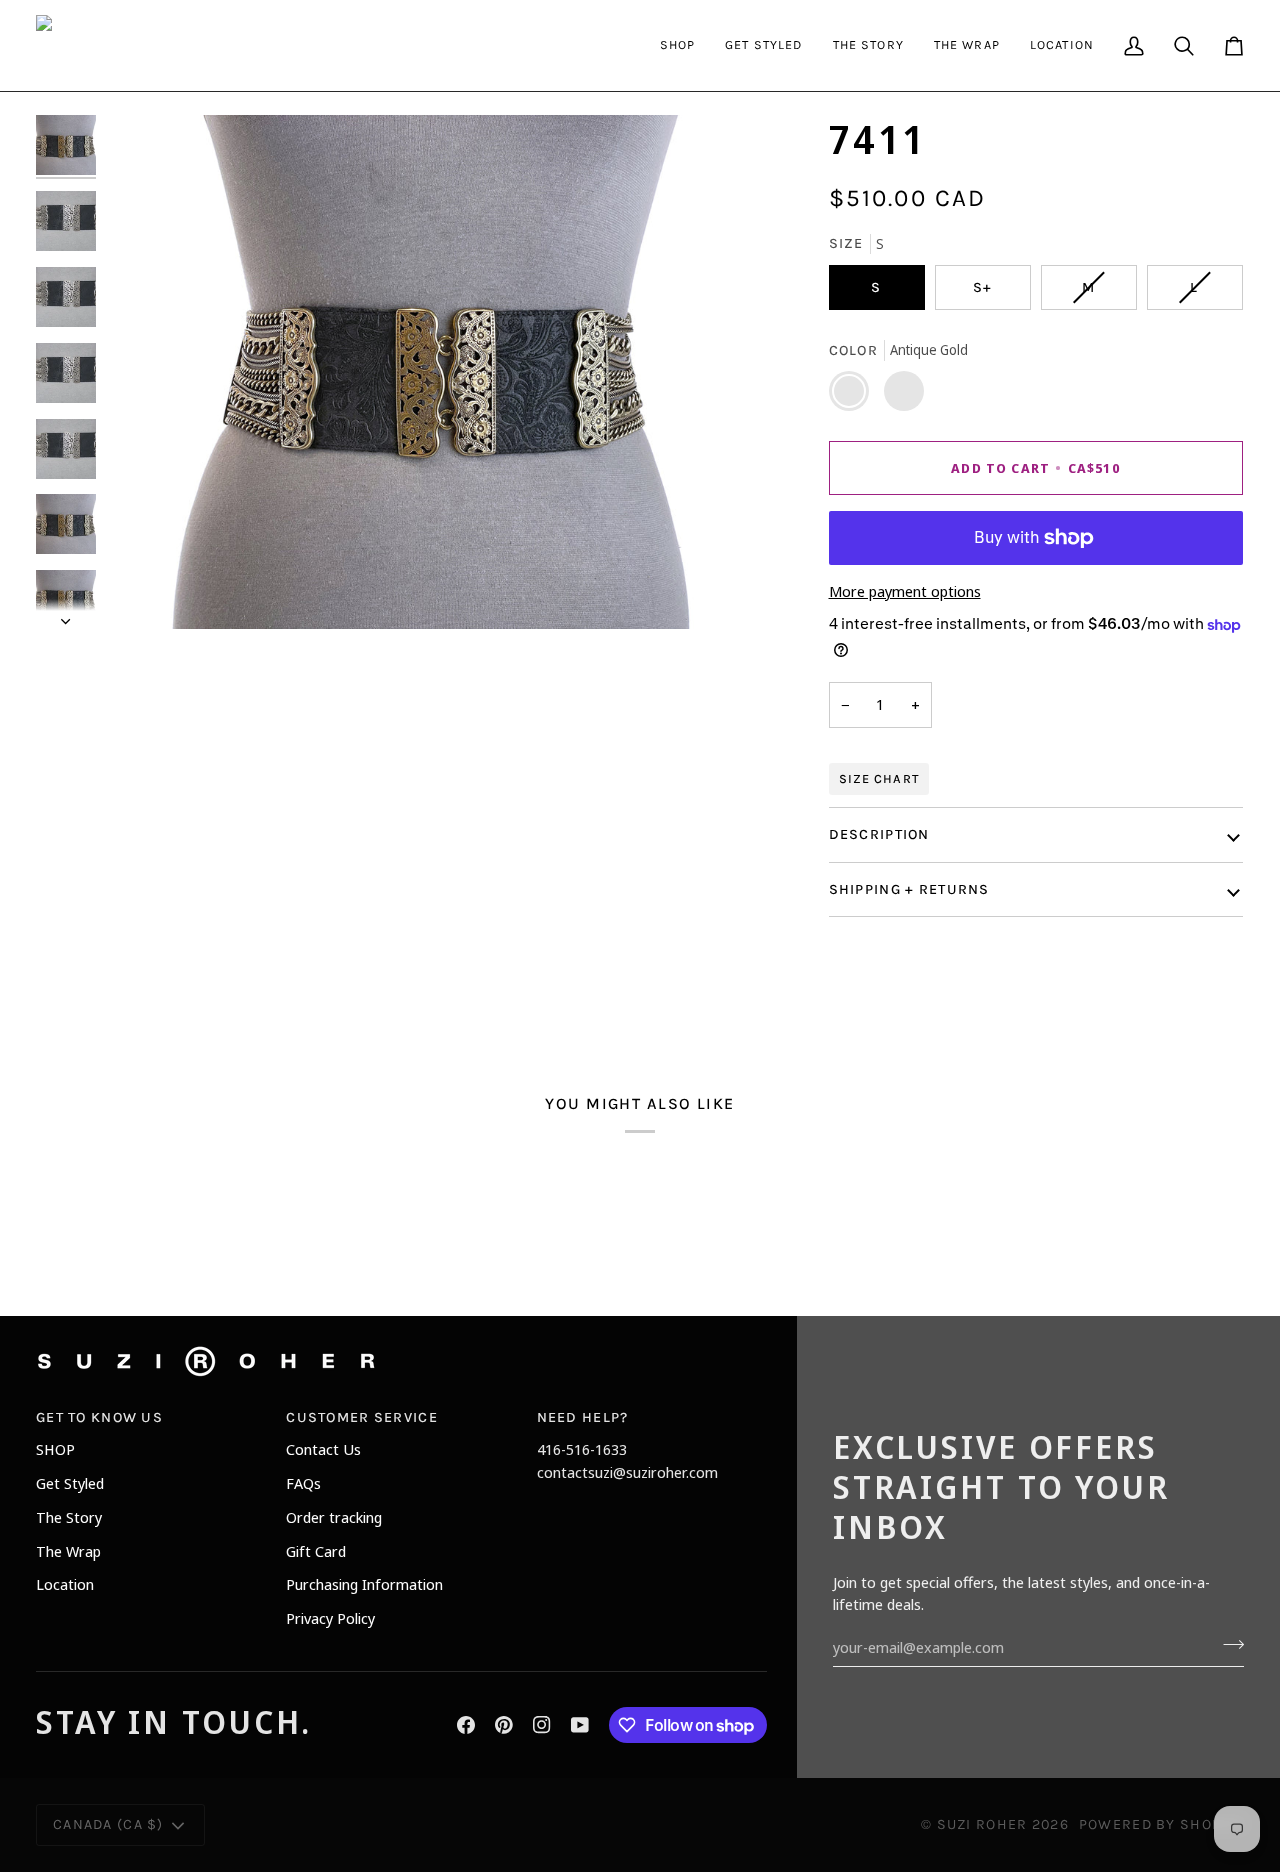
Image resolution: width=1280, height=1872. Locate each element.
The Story (69, 1517)
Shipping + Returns (909, 889)
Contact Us (323, 1449)
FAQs (303, 1483)
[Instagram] (542, 1725)
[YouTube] (580, 1725)
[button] (678, 45)
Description (879, 835)
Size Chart (879, 778)
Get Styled (70, 1483)
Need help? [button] (583, 1417)
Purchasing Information (364, 1584)
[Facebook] (466, 1725)
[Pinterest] (504, 1725)
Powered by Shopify (1161, 1824)
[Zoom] (143, 591)
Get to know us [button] (99, 1417)
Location (65, 1584)
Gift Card (316, 1551)
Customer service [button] (362, 1417)
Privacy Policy (330, 1618)
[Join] (1227, 1644)
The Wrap (68, 1551)
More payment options (905, 591)
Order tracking (334, 1517)
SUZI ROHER (982, 1824)
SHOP (55, 1449)
